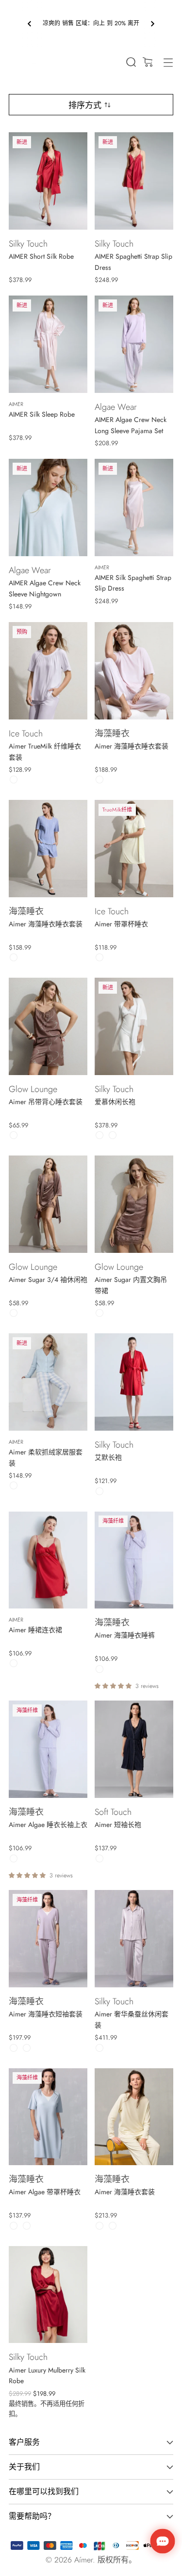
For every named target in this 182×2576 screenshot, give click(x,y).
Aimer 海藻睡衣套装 (125, 2192)
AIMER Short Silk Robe (41, 256)
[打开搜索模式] (131, 62)
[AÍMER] (26, 60)
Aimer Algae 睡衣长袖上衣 (48, 1825)
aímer (83, 2560)
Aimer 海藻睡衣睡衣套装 (132, 746)
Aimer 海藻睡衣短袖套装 (46, 2014)
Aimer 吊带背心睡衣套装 (46, 1102)
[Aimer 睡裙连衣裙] (48, 1560)
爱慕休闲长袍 (115, 1102)
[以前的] (30, 24)
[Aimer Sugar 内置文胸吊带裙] (134, 1204)
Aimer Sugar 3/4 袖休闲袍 (48, 1280)
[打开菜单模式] (168, 62)
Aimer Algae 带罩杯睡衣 (45, 2192)
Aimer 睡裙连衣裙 (35, 1630)
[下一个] (152, 24)
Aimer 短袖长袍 (118, 1825)
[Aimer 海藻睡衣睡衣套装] (134, 671)
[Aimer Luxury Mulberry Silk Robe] (48, 2295)
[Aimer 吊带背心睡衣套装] (48, 1026)
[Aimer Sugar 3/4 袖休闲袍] (48, 1204)
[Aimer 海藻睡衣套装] (134, 2117)
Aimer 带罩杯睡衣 (121, 924)
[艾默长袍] (134, 1382)
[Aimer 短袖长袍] (134, 1749)
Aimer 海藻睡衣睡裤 (125, 1635)
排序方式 (85, 105)
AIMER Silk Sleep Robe (42, 414)
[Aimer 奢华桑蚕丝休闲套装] (134, 1939)
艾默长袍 (108, 1457)
